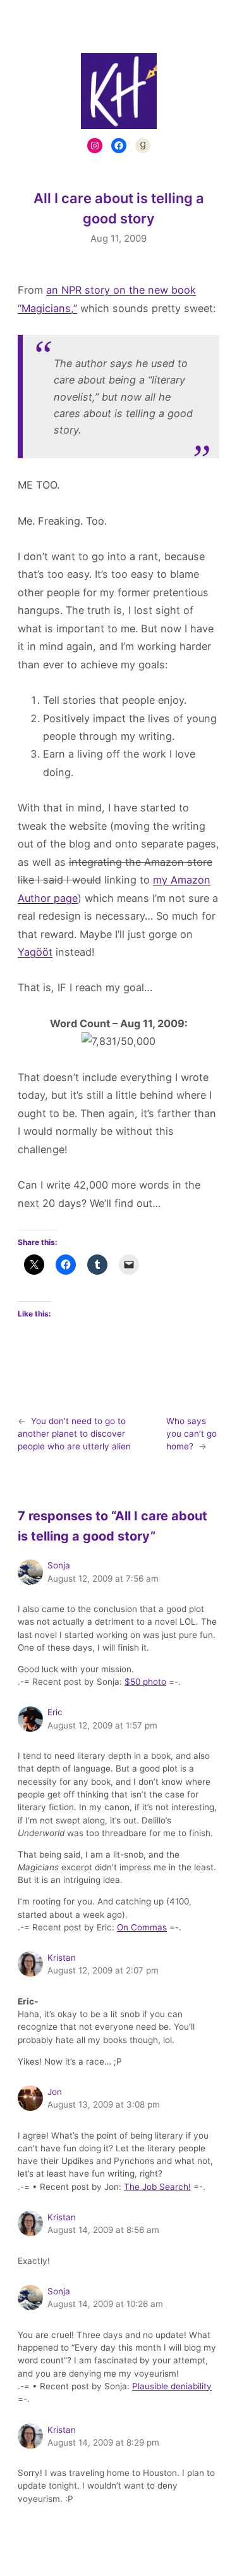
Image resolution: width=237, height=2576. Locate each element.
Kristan (62, 1958)
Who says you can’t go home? (191, 1434)
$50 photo (145, 1682)
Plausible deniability (172, 2386)
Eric (55, 1712)
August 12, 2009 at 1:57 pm (102, 1725)
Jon (55, 2092)
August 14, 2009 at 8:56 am (103, 2230)
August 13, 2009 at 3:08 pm (104, 2104)
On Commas (142, 1927)
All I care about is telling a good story (119, 208)
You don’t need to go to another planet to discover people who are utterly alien (74, 1434)
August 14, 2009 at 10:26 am (105, 2304)
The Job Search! (157, 2187)
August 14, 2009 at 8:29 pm (103, 2442)
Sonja (59, 1565)
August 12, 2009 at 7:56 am (103, 1579)
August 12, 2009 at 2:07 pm (103, 1970)
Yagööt (35, 952)
